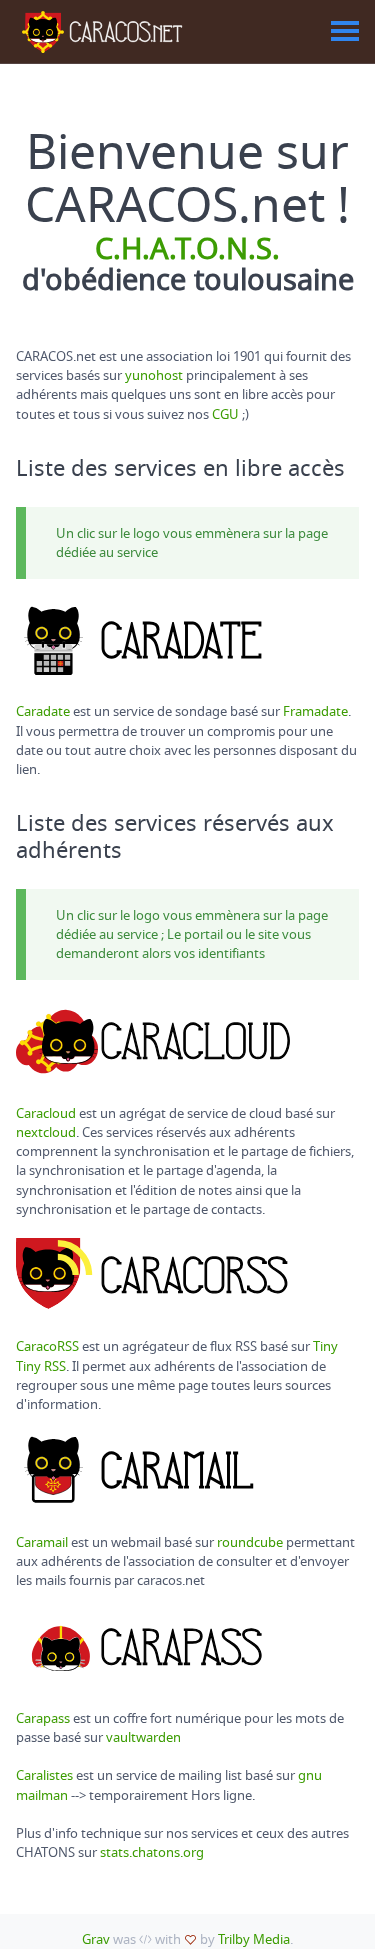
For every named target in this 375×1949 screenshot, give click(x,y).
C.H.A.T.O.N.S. (187, 249)
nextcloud (46, 1132)
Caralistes (44, 1775)
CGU (225, 414)
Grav (96, 1939)
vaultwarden (143, 1737)
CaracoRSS (47, 1346)
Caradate (43, 711)
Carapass (43, 1718)
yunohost (154, 375)
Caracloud (46, 1113)
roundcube (250, 1542)
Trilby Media (254, 1939)
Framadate (315, 711)
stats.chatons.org (152, 1852)
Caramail (42, 1542)
